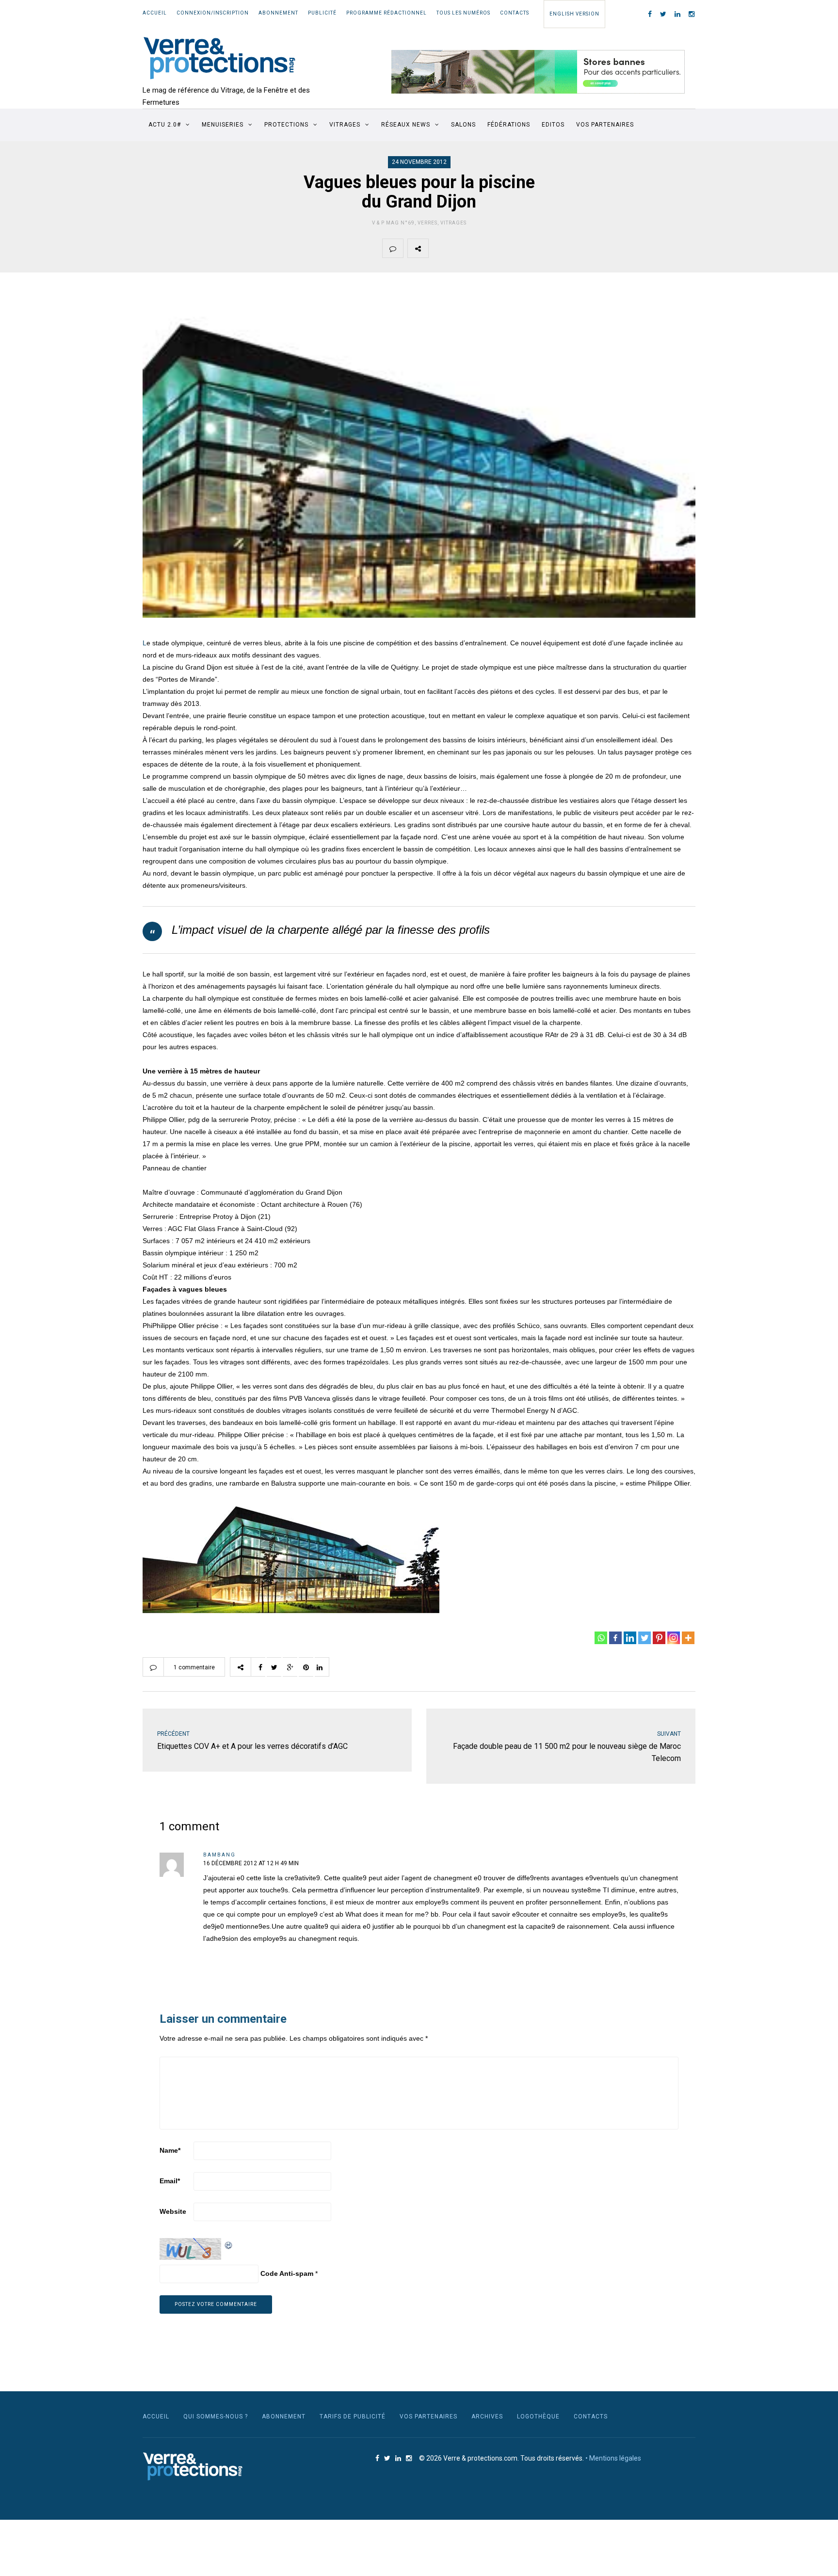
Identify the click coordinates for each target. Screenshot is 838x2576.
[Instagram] (674, 1638)
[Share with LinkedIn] (530, 248)
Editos (553, 125)
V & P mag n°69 (393, 223)
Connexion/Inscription (213, 13)
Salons (463, 125)
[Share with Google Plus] (484, 248)
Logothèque (538, 2416)
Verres (427, 223)
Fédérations (509, 125)
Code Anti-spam (287, 2273)
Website (173, 2211)
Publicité (322, 13)
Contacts (515, 13)
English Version (574, 14)
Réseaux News (406, 125)
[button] (538, 72)
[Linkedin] (630, 1638)
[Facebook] (615, 1638)
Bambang (219, 1855)
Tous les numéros (463, 13)
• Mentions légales (613, 2458)
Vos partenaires (605, 125)
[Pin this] (507, 248)
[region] (538, 72)
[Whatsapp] (601, 1638)
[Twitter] (645, 1638)
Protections (286, 125)
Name (170, 2150)
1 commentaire (194, 1667)
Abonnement (278, 13)
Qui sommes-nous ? (216, 2416)
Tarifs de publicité (353, 2416)
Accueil (155, 13)
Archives (487, 2416)
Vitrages (345, 125)
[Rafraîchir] (229, 2244)
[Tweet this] (462, 248)
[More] (688, 1638)
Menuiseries (223, 125)
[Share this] (439, 248)
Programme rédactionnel (387, 13)
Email (170, 2181)
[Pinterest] (659, 1638)
